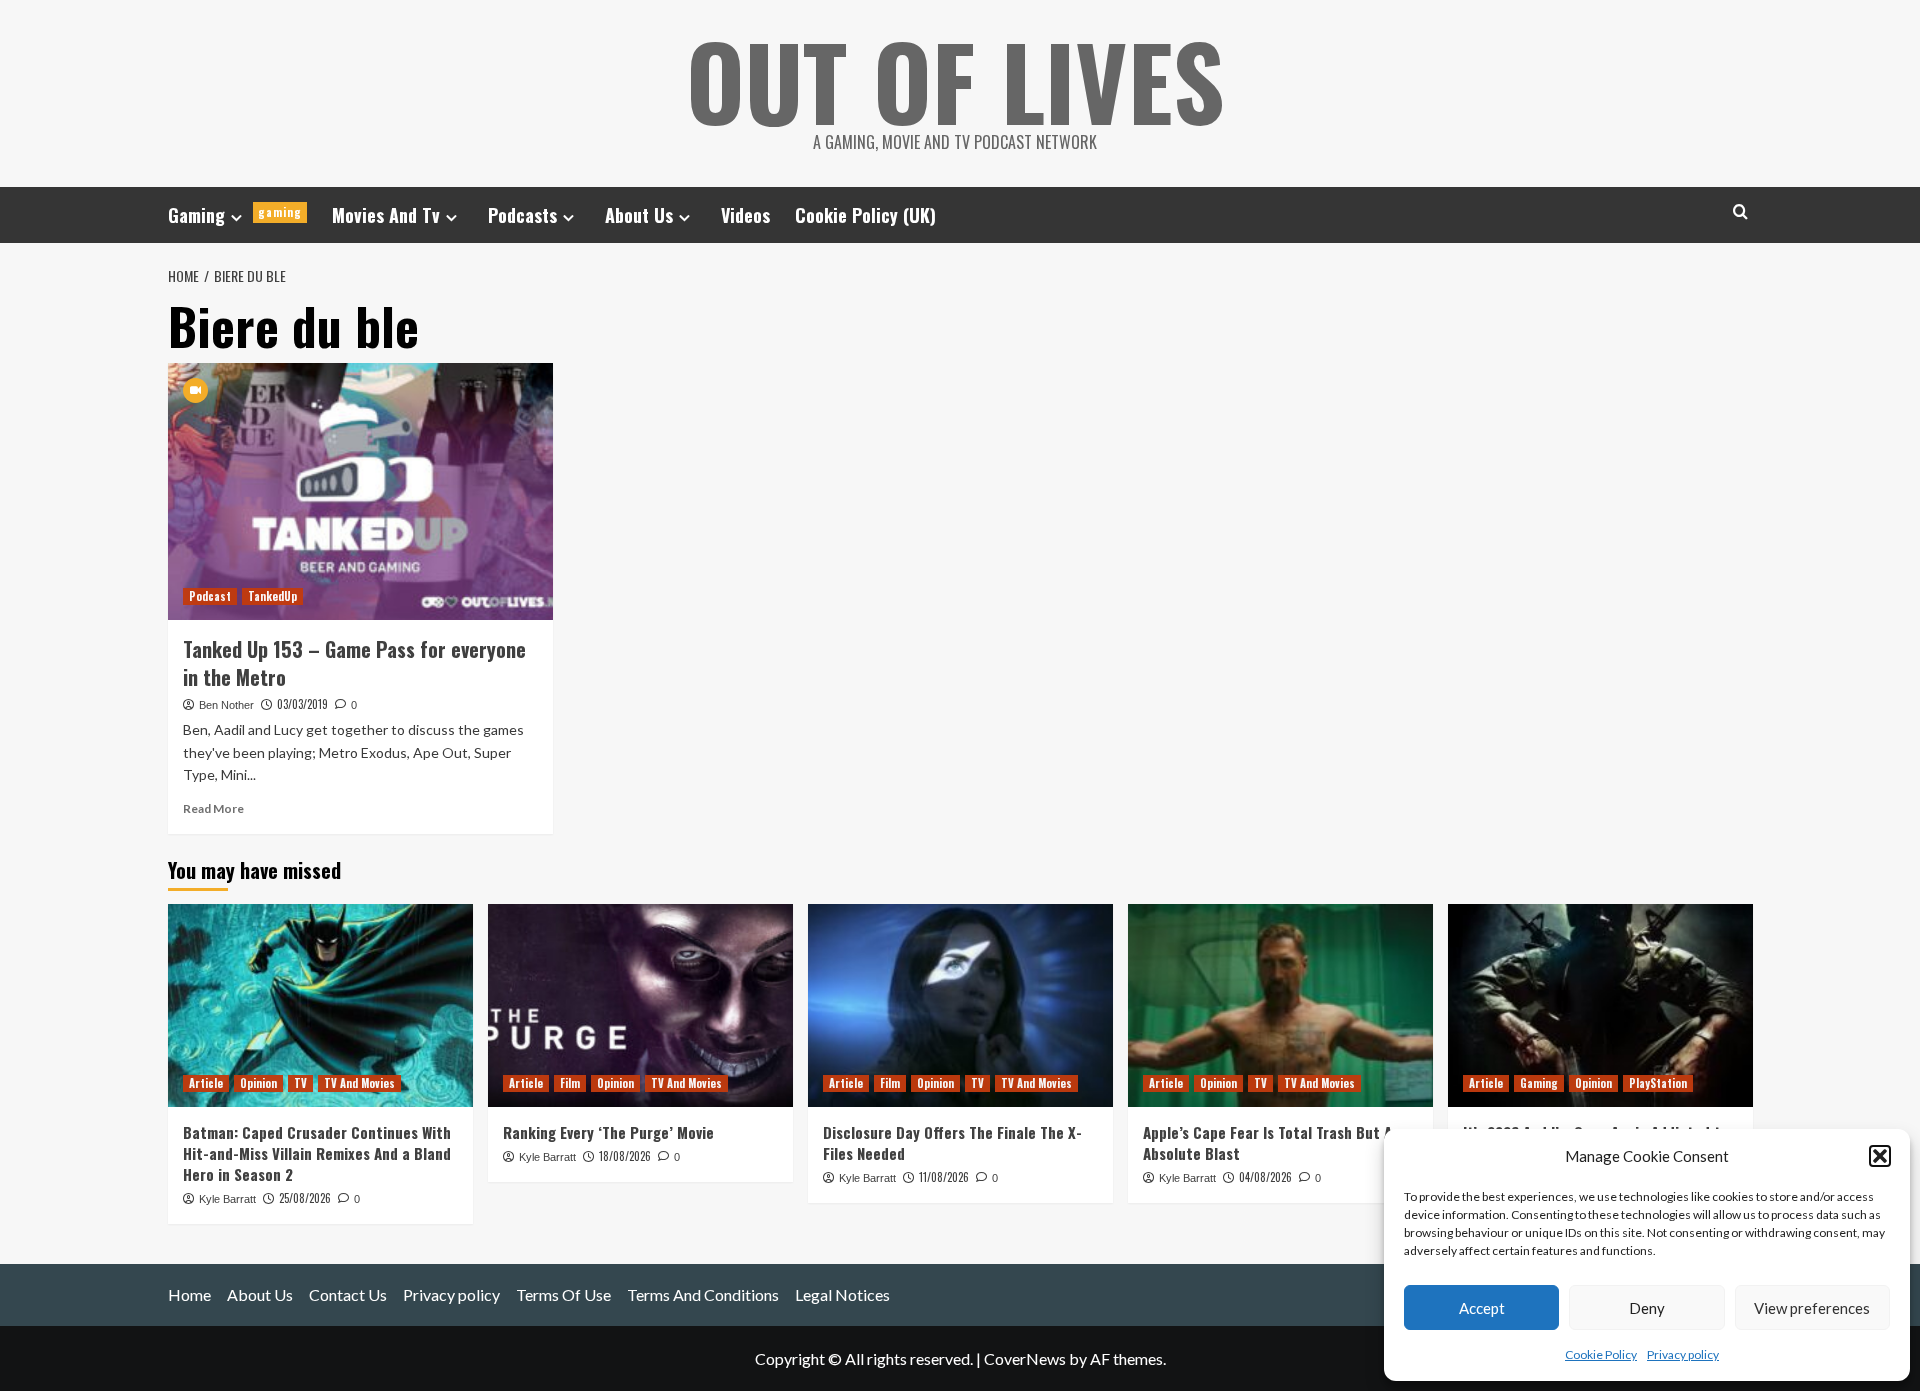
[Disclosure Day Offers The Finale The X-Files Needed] (960, 1005)
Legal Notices (842, 1294)
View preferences (1812, 1308)
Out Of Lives (955, 80)
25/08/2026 (305, 1198)
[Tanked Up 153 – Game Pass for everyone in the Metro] (360, 491)
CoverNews (1025, 1358)
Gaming (235, 215)
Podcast (210, 596)
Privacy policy (1683, 1354)
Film (570, 1083)
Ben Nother (226, 705)
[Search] (1740, 211)
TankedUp (272, 596)
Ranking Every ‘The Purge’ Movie (608, 1132)
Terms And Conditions (703, 1294)
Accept (1482, 1308)
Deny (1647, 1308)
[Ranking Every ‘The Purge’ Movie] (640, 1005)
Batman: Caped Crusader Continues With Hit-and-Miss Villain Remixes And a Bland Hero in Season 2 (317, 1153)
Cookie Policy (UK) (865, 215)
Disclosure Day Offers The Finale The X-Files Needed (952, 1142)
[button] (1880, 1156)
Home (189, 1294)
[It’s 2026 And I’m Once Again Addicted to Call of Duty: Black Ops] (1600, 1005)
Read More (213, 808)
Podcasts (522, 215)
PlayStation (1658, 1083)
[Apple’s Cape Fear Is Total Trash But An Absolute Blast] (1280, 1005)
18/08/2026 (625, 1156)
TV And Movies (359, 1083)
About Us (639, 215)
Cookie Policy (1601, 1354)
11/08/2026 (944, 1177)
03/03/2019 (302, 704)
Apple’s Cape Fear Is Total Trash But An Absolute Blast (1271, 1142)
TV (300, 1083)
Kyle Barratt (227, 1199)
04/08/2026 (1265, 1177)
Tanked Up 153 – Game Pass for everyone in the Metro (354, 663)
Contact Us (348, 1294)
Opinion (258, 1083)
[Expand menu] (236, 217)
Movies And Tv (386, 215)
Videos (745, 215)
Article (206, 1083)
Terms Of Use (563, 1294)
